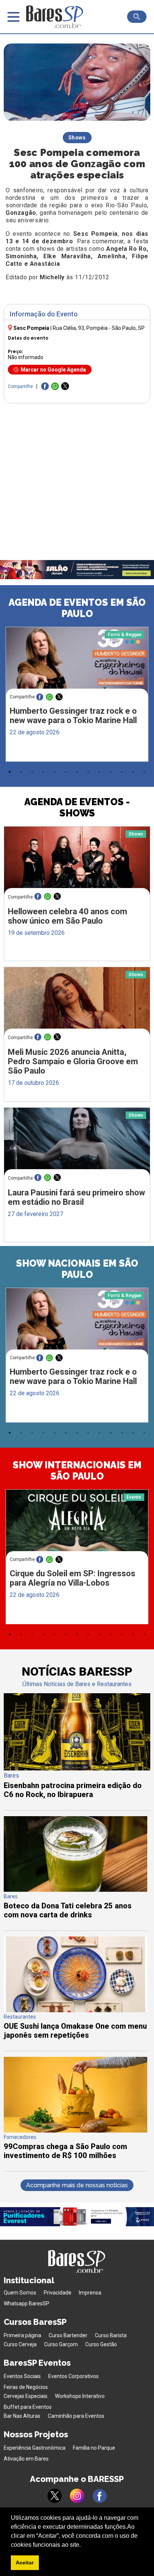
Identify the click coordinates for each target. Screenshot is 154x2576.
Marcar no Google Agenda (53, 370)
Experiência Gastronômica (35, 2448)
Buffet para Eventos (28, 2407)
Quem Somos (20, 2293)
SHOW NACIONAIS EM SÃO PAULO (77, 1269)
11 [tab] (122, 772)
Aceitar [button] (25, 2563)
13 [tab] (144, 772)
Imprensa (90, 2293)
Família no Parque (94, 2448)
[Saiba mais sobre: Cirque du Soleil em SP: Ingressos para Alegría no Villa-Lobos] (77, 1527)
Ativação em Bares (26, 2459)
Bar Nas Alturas (22, 2416)
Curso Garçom (61, 2344)
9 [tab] (99, 772)
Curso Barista (111, 2335)
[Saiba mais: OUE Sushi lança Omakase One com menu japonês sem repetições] (76, 2010)
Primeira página (22, 2335)
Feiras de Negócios (26, 2387)
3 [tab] (32, 772)
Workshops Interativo (80, 2396)
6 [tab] (66, 772)
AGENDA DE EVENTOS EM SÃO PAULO (77, 608)
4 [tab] (43, 772)
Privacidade (58, 2293)
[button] (83, 2545)
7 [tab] (77, 772)
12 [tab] (133, 772)
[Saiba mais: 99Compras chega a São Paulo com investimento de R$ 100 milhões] (76, 2130)
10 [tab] (111, 772)
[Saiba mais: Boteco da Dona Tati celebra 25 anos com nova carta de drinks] (76, 1890)
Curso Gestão (101, 2344)
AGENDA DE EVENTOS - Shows (77, 807)
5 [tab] (55, 772)
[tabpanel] (77, 696)
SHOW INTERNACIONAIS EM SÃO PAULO (77, 1471)
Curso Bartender (68, 2335)
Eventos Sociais (22, 2376)
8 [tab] (88, 772)
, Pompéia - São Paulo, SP (99, 328)
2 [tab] (21, 772)
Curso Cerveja (20, 2344)
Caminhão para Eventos (76, 2416)
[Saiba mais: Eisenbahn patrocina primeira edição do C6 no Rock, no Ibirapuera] (77, 1768)
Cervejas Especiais (26, 2396)
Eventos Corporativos (73, 2376)
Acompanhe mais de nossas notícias (77, 2185)
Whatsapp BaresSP (27, 2303)
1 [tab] (10, 772)
